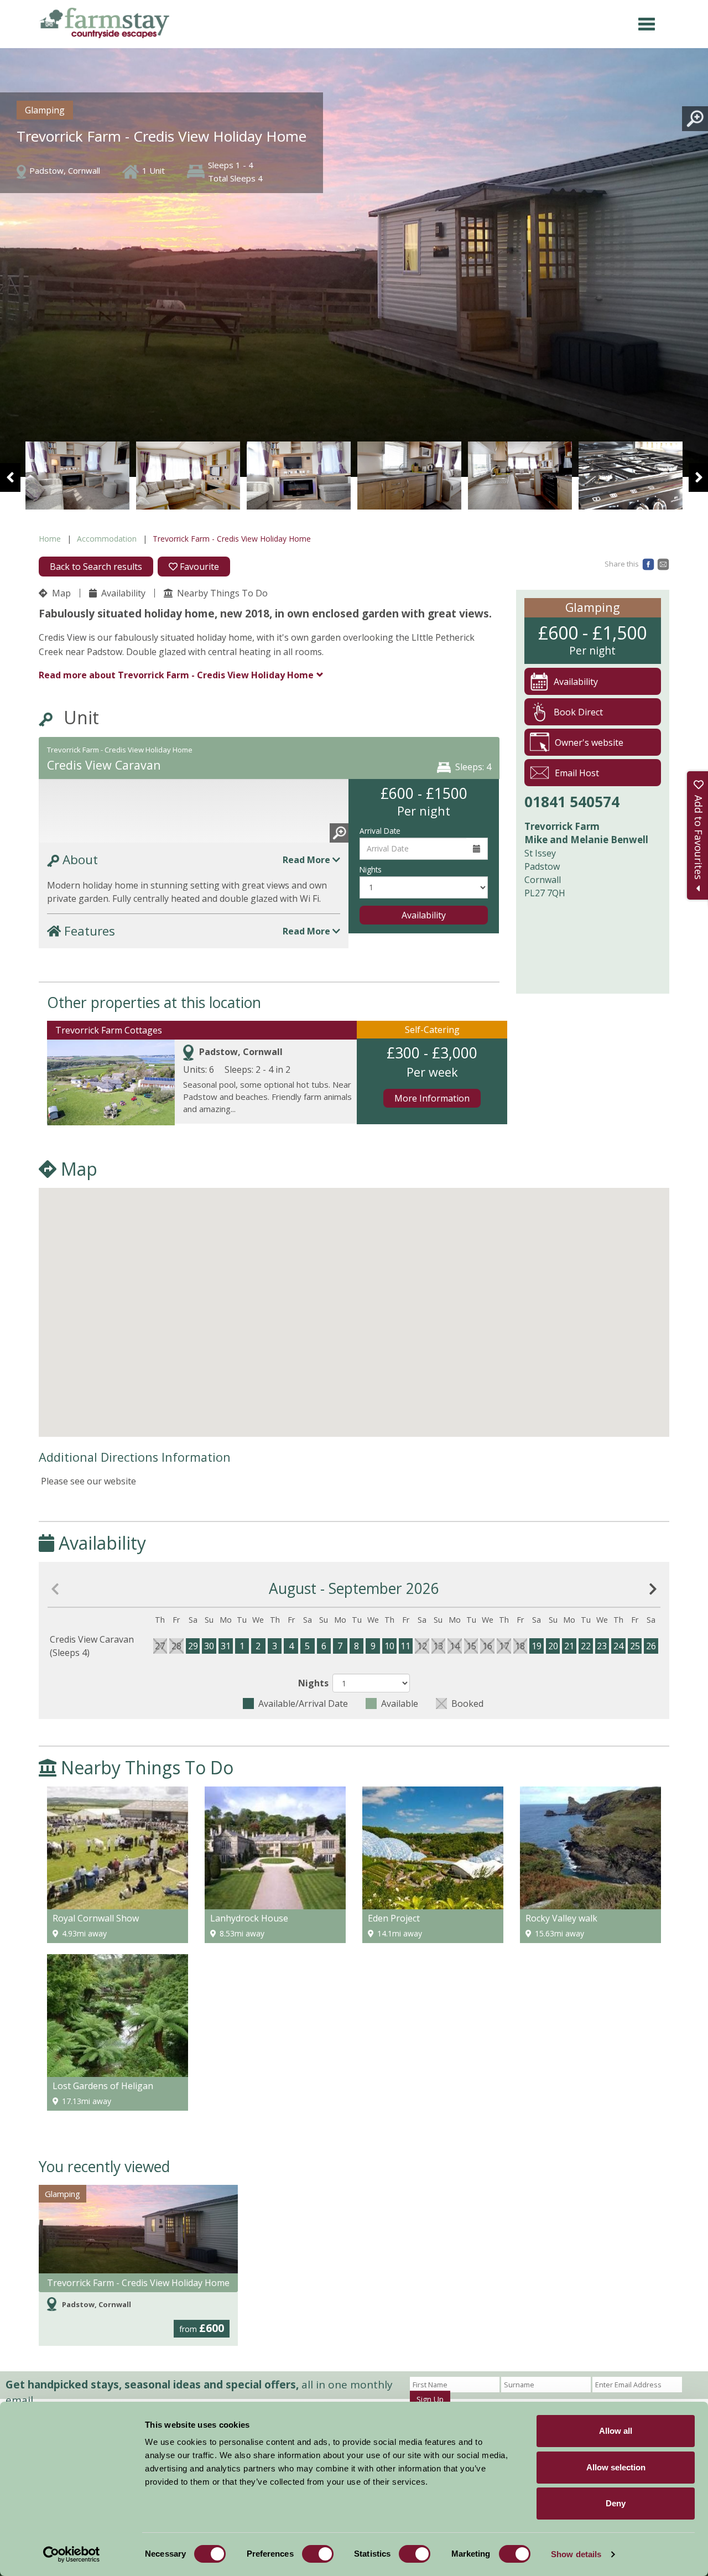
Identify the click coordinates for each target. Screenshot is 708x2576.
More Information (432, 1098)
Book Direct (578, 712)
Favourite (198, 567)
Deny (616, 2503)
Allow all (616, 2431)
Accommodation (107, 539)
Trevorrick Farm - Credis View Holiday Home (138, 2283)
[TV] (188, 476)
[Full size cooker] (520, 476)
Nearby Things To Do (221, 593)
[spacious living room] (77, 476)
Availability (122, 593)
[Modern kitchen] (631, 476)
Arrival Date (380, 831)
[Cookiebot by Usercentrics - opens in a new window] (72, 2554)
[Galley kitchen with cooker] (409, 476)
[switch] (318, 2554)
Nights (371, 869)
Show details (576, 2554)
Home (50, 539)
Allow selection (616, 2467)
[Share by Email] (663, 563)
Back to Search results (96, 567)
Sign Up (430, 2399)
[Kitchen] (299, 476)
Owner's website (589, 742)
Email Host (577, 773)
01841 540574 (572, 802)
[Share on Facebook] (648, 563)
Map (60, 593)
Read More (308, 860)
